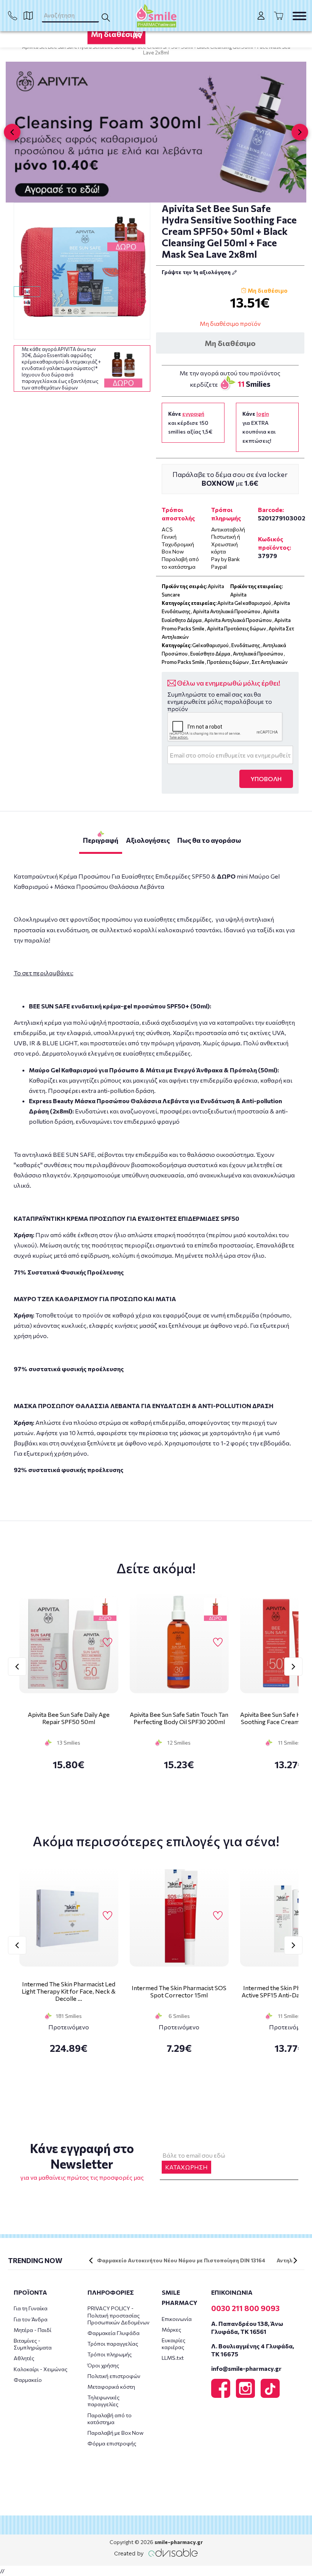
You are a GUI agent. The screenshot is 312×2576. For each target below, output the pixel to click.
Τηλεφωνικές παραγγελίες (103, 2401)
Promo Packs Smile (183, 662)
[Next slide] (300, 132)
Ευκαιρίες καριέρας (174, 2344)
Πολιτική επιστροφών (114, 2376)
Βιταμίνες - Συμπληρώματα (33, 2344)
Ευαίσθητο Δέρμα (210, 654)
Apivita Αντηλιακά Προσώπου (227, 611)
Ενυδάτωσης (246, 645)
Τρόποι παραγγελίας (113, 2344)
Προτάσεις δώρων (228, 662)
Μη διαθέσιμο (116, 34)
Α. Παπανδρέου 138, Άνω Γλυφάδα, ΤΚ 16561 (247, 2327)
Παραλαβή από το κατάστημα (110, 2419)
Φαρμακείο (28, 2380)
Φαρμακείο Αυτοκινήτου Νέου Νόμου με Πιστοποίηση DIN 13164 (181, 2260)
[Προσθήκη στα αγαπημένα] (141, 303)
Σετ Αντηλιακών (270, 662)
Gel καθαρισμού (210, 645)
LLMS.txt (173, 2358)
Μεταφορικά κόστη (111, 2387)
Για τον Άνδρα (31, 2319)
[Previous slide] (12, 132)
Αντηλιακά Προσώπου (258, 654)
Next (293, 1667)
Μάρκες (171, 2330)
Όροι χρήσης (103, 2365)
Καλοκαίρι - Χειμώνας (41, 2369)
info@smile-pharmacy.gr (246, 2368)
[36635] (82, 271)
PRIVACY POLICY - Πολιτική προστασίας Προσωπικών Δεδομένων (119, 2315)
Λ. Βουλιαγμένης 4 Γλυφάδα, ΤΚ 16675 (253, 2350)
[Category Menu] (299, 16)
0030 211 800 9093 (245, 2308)
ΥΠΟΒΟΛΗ (266, 779)
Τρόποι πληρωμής (110, 2354)
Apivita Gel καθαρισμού (244, 603)
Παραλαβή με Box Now (115, 2433)
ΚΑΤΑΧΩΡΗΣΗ (186, 2167)
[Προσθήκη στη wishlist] (107, 1643)
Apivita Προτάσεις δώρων (236, 628)
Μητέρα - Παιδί (33, 2330)
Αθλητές (24, 2358)
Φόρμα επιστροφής (112, 2443)
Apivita (238, 595)
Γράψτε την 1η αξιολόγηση (197, 272)
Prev (17, 1667)
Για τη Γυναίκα (31, 2308)
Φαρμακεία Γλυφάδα (114, 2333)
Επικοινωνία (177, 2319)
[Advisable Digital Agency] (156, 2553)
